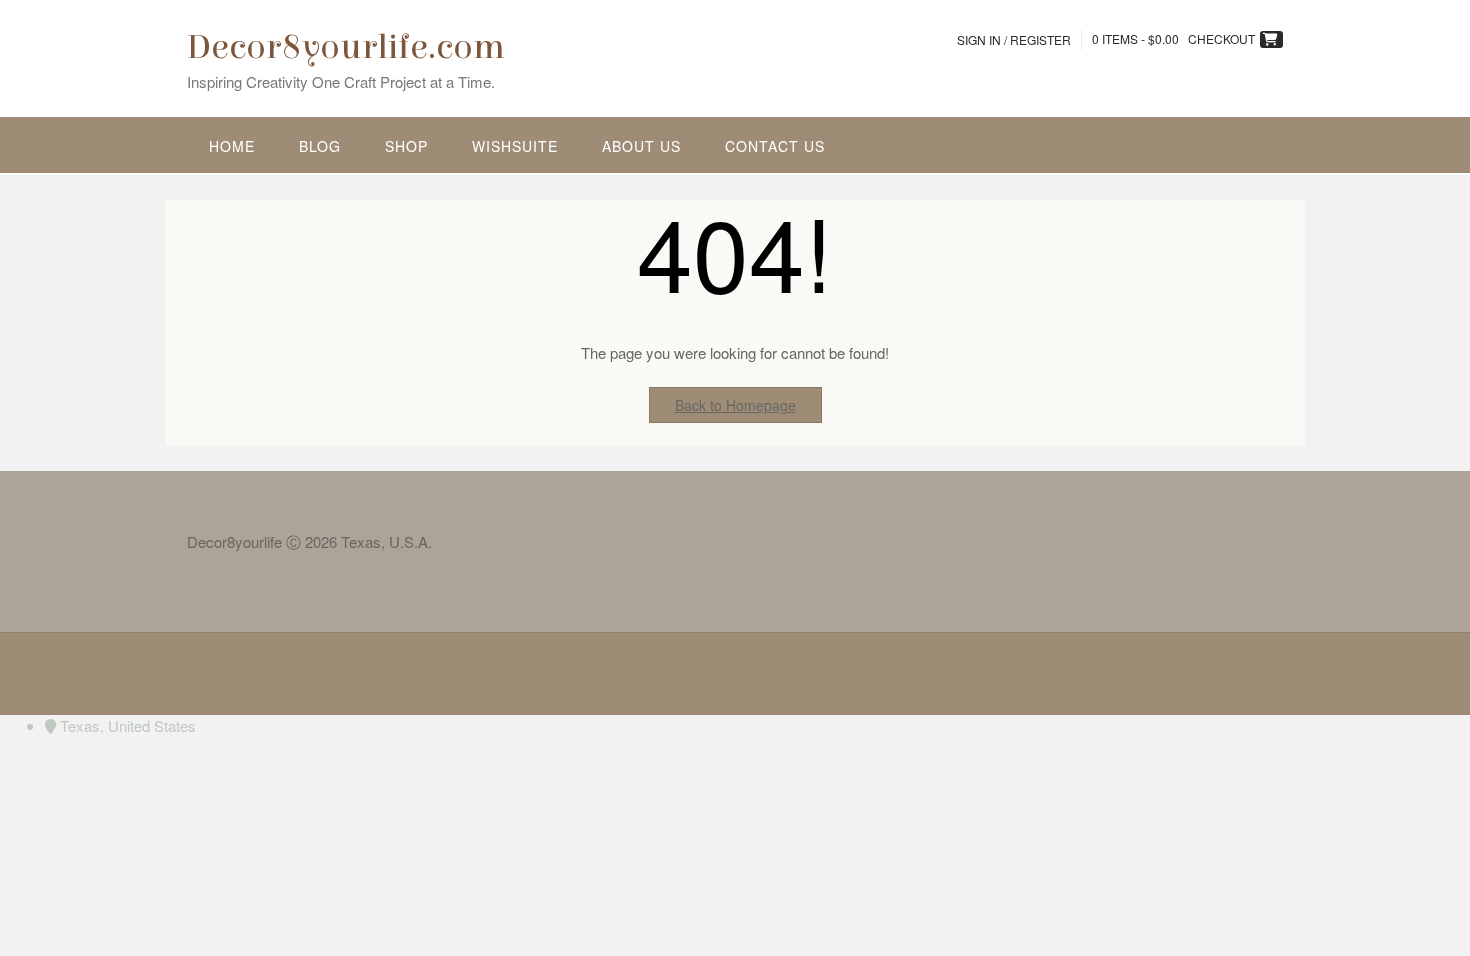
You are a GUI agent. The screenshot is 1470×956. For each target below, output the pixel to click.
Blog (320, 146)
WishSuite (515, 146)
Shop (406, 146)
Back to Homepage (735, 405)
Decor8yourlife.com (346, 47)
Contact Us (775, 146)
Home (232, 146)
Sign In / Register (1014, 39)
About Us (641, 146)
